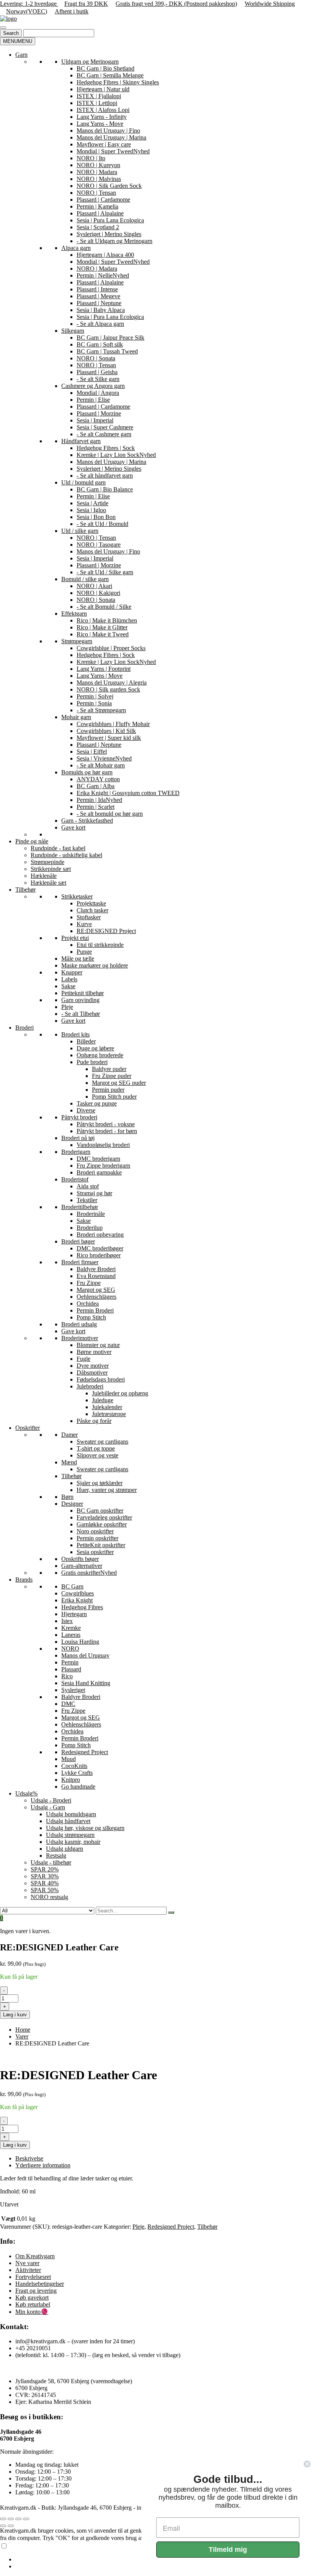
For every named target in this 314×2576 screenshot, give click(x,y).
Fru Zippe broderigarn (103, 1166)
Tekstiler (87, 1200)
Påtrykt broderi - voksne (106, 1124)
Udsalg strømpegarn (70, 1835)
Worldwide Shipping (270, 4)
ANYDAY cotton (98, 779)
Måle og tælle (78, 959)
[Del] (18, 2519)
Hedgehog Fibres (82, 1607)
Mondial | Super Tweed (113, 151)
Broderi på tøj (78, 1138)
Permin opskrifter (97, 1538)
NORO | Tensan (96, 193)
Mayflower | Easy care (104, 144)
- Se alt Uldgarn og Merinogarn (114, 241)
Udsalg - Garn (48, 1807)
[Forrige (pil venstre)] (3, 2526)
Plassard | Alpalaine (100, 213)
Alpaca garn (76, 248)
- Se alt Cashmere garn (104, 434)
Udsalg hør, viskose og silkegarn (85, 1828)
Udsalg (26, 1793)
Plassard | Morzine (99, 413)
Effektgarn (74, 614)
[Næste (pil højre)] (11, 2526)
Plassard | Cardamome (103, 200)
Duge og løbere (95, 1048)
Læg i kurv (15, 2015)
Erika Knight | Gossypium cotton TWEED (128, 793)
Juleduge (103, 1400)
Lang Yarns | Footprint (104, 669)
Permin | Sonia (94, 703)
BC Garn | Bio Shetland (105, 68)
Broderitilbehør (80, 1207)
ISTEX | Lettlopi (97, 103)
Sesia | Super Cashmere (105, 427)
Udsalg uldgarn (65, 1849)
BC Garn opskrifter (100, 1511)
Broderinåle (91, 1214)
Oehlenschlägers (96, 1297)
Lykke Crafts (77, 1773)
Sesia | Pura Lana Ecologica (110, 220)
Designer (72, 1504)
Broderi (25, 1028)
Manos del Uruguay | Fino (108, 131)
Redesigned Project (85, 1752)
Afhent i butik (72, 11)
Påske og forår (94, 1421)
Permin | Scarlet (96, 807)
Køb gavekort (32, 2298)
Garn (21, 55)
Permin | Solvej (95, 696)
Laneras (71, 1635)
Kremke (71, 1628)
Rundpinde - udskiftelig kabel (66, 855)
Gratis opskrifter (89, 1573)
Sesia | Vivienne (104, 758)
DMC (68, 1704)
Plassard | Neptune (99, 303)
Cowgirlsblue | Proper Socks (111, 648)
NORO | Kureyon (98, 165)
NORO (70, 1649)
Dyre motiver (93, 1366)
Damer (70, 1435)
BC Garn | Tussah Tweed (107, 351)
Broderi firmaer (80, 1262)
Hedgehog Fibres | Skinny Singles (118, 82)
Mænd (69, 1462)
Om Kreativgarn (35, 2256)
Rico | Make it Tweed (103, 634)
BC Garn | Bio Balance (105, 489)
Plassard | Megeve (98, 296)
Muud (69, 1759)
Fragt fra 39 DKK (86, 4)
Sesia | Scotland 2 (98, 227)
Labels (69, 979)
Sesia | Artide (92, 503)
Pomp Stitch (91, 1317)
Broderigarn (76, 1152)
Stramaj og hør (94, 1193)
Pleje (67, 1007)
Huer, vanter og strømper (107, 1490)
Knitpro (71, 1780)
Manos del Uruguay (85, 1655)
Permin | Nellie (103, 275)
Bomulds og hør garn (87, 772)
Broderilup (90, 1228)
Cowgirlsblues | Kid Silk (106, 731)
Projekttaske (91, 903)
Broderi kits (75, 1034)
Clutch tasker (92, 910)
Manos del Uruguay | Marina (111, 137)
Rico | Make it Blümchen (107, 620)
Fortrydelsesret (33, 2277)
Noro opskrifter (95, 1531)
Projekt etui (75, 938)
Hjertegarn (74, 1614)
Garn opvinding (80, 1000)
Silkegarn (73, 331)
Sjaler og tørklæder (100, 1483)
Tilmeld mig (228, 2550)
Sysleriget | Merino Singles (109, 234)
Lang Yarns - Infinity (102, 117)
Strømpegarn (77, 641)
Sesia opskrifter (95, 1552)
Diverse (86, 1110)
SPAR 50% (45, 1890)
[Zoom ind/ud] (3, 2519)
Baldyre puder (109, 1069)
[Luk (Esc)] (26, 2519)
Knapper (72, 972)
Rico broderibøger (99, 1255)
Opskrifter (28, 1428)
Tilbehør (25, 890)
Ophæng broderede (100, 1055)
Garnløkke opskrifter (102, 1524)
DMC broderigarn (98, 1159)
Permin (70, 1662)
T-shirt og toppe (96, 1448)
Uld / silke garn (80, 531)
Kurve (84, 924)
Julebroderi (90, 1386)
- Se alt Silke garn (98, 379)
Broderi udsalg (79, 1324)
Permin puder (108, 1090)
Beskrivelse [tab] (29, 2158)
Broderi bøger (78, 1241)
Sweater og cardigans (102, 1442)
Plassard (71, 1669)
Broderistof (75, 1179)
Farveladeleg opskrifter (104, 1517)
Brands (24, 1580)
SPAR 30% (45, 1876)
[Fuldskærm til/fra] (11, 2519)
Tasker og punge (97, 1103)
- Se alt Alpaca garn (100, 324)
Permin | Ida (99, 800)
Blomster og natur (98, 1345)
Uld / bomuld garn (83, 482)
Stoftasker (89, 917)
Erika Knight (77, 1600)
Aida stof (88, 1186)
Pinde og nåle (32, 841)
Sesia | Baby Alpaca (101, 310)
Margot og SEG (96, 1290)
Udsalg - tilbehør (51, 1862)
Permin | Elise (93, 400)
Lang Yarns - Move (100, 124)
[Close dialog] (307, 2464)
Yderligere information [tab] (43, 2165)
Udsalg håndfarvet (68, 1821)
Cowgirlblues (78, 1593)
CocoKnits (74, 1766)
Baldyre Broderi (96, 1269)
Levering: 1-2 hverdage (29, 4)
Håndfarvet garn (81, 441)
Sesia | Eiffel (92, 752)
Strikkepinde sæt (51, 869)
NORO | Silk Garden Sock (109, 186)
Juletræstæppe (109, 1414)
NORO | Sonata (96, 358)
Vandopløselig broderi (103, 1145)
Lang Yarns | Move (100, 676)
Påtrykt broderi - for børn (107, 1131)
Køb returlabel (33, 2304)
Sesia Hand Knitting (86, 1683)
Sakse (68, 986)
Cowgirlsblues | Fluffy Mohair (113, 724)
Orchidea (88, 1304)
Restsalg (56, 1856)
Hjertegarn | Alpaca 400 (105, 255)
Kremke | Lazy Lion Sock (116, 455)
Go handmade (78, 1787)
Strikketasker (77, 896)
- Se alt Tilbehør (81, 1014)
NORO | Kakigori (98, 593)
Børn (67, 1497)
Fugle (83, 1359)
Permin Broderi (95, 1310)
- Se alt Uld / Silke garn (105, 572)
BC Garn (72, 1586)
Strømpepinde (47, 862)
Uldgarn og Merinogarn (90, 62)
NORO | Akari (94, 586)
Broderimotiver (80, 1338)
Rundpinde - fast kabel (58, 848)
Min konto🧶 (32, 2312)
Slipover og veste (97, 1455)
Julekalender (107, 1407)
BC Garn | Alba (96, 786)
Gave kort (73, 827)
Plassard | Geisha (97, 372)
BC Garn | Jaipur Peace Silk (110, 338)
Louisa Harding (80, 1642)
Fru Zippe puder (112, 1076)
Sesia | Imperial (95, 420)
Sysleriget (73, 1690)
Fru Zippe (89, 1283)
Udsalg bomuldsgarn (71, 1814)
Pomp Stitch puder (114, 1097)
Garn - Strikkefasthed (87, 821)
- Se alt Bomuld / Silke (104, 607)
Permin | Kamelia (97, 206)
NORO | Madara (97, 172)
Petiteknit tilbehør (83, 993)
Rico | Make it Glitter (102, 627)
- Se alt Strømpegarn (101, 710)
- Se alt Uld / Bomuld (102, 524)
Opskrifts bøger (80, 1559)
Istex (67, 1621)
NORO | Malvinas (99, 179)
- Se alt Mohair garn (101, 765)
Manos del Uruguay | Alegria (112, 683)
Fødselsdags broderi (101, 1379)
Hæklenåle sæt (48, 883)
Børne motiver (94, 1352)
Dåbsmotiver (92, 1373)
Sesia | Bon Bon (96, 517)
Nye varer (27, 2263)
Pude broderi (92, 1062)
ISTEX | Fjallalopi (99, 96)
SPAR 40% (45, 1883)
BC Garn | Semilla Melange (110, 75)
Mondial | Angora (98, 393)
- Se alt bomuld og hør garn (110, 814)
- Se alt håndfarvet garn (105, 476)
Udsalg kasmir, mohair (73, 1842)
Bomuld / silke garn (85, 579)
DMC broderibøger (100, 1248)
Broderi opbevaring (100, 1235)
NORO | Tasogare (99, 545)
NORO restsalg (49, 1897)
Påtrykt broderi (79, 1117)
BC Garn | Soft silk (100, 344)
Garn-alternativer (82, 1566)
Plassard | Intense (97, 289)
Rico (67, 1676)
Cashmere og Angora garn (93, 386)
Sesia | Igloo (91, 510)
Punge (84, 952)
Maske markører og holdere (95, 965)
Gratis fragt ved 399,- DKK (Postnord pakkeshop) (176, 4)
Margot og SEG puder (119, 1083)
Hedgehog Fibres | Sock (106, 448)
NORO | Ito (91, 158)
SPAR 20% (45, 1869)
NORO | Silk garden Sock (108, 689)
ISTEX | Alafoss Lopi (103, 110)
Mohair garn (76, 717)
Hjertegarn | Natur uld (103, 89)
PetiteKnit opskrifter (101, 1545)
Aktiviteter (28, 2270)
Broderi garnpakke (99, 1172)
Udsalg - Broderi (51, 1800)
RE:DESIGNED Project (106, 931)
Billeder (86, 1041)
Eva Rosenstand (96, 1276)
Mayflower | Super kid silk (109, 738)
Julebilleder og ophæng (120, 1393)
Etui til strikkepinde (100, 945)
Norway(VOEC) (27, 11)
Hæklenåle (44, 876)
